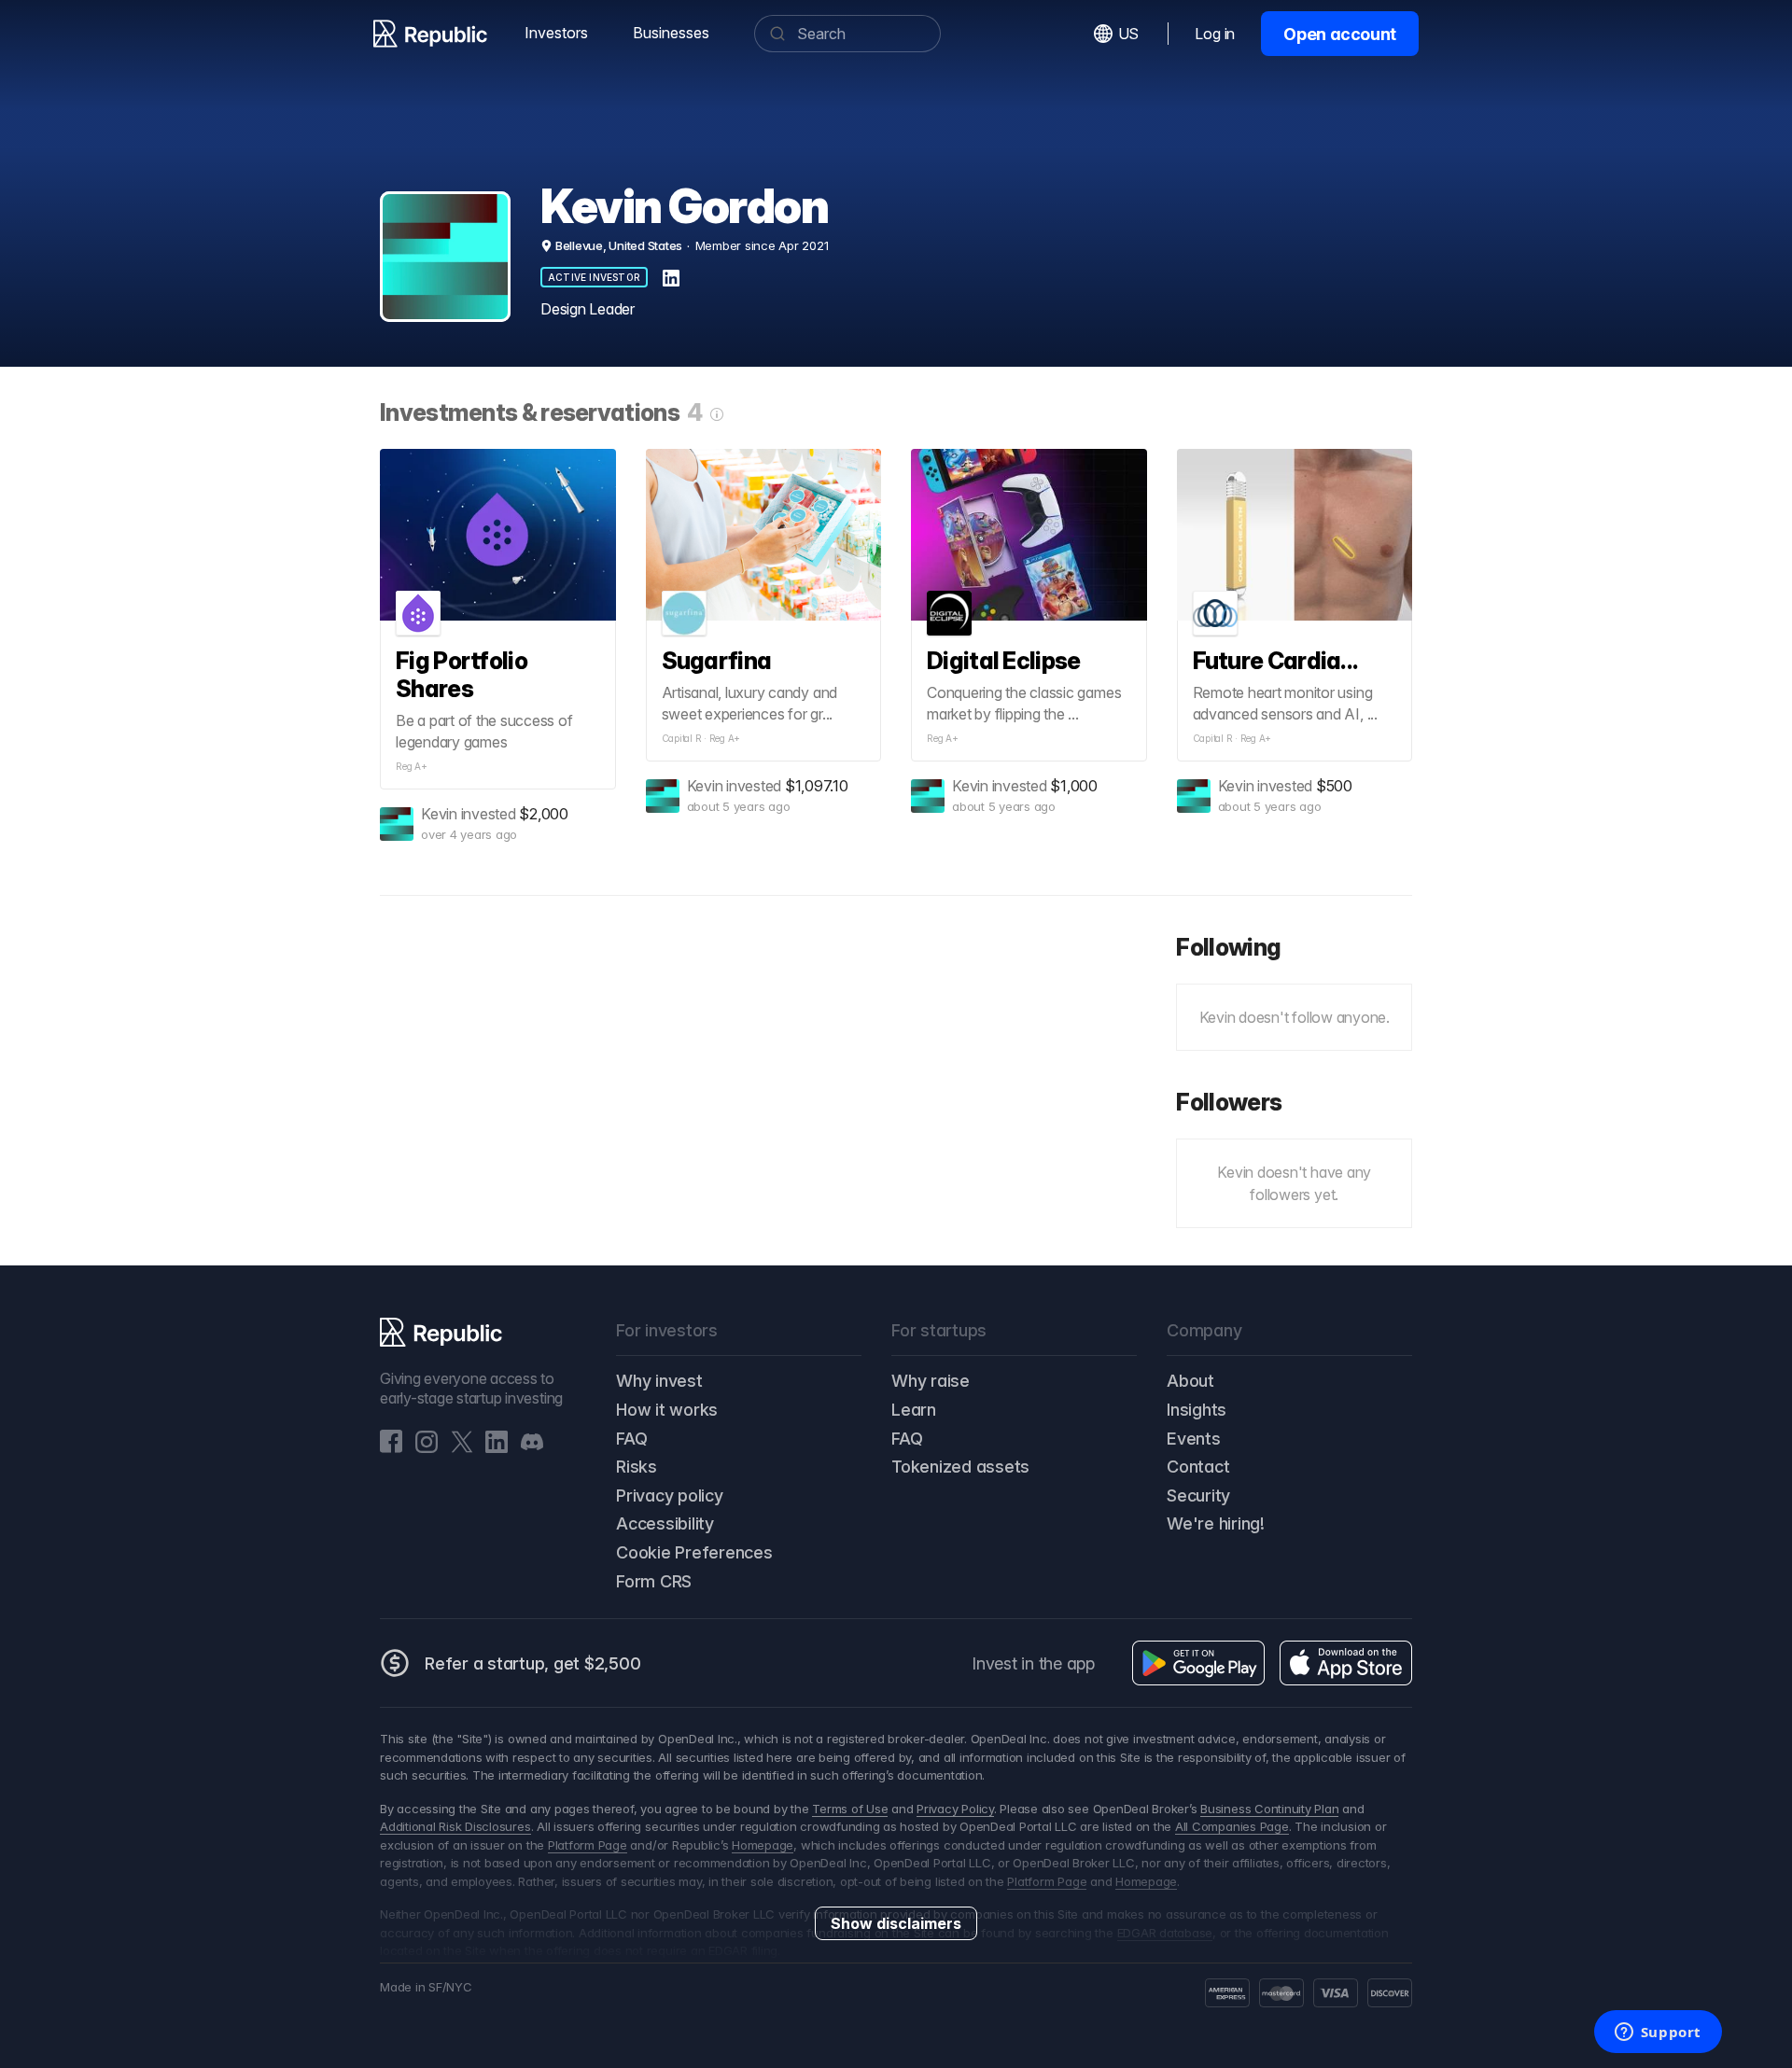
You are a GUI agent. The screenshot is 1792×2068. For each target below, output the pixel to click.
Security (1198, 1495)
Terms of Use (850, 1809)
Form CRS (654, 1581)
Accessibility (665, 1523)
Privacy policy (670, 1495)
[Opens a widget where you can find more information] (1658, 2033)
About (1190, 1381)
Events (1194, 1439)
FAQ (631, 1439)
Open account (1340, 34)
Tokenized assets (960, 1467)
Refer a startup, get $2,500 (533, 1663)
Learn (914, 1410)
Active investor (594, 277)
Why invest (659, 1381)
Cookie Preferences (694, 1552)
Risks (637, 1467)
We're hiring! (1216, 1523)
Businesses (671, 33)
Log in (1215, 34)
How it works (667, 1410)
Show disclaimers (896, 1923)
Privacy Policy (955, 1809)
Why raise (931, 1381)
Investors (556, 33)
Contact (1198, 1467)
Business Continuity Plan (1269, 1809)
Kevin (439, 814)
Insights (1197, 1410)
